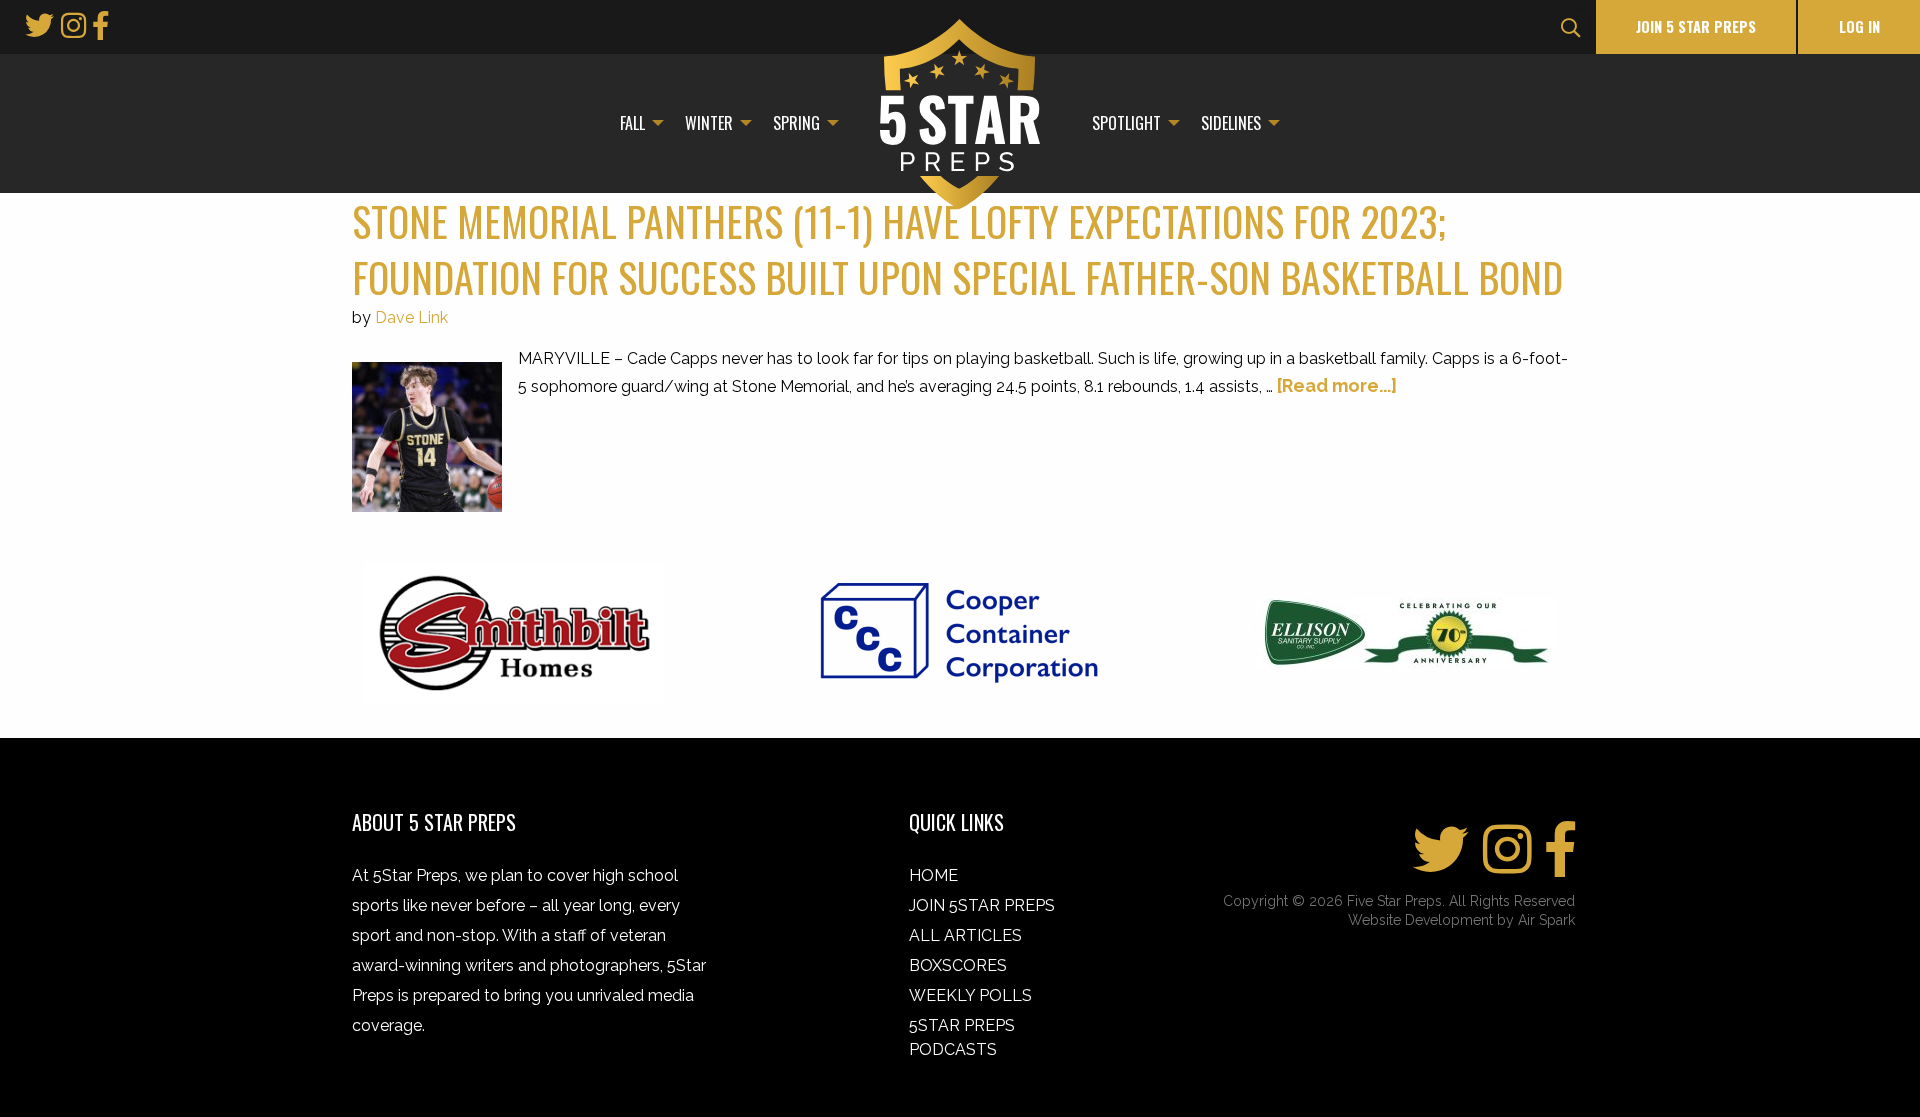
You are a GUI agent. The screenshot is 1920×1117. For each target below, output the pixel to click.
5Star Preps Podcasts (962, 1037)
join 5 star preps (1696, 26)
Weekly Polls (970, 995)
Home (933, 875)
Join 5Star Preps (982, 905)
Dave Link (411, 317)
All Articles (965, 935)
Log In (1859, 26)
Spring (796, 123)
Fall (632, 123)
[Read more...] (1337, 385)
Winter (709, 123)
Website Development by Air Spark (1461, 920)
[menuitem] (636, 123)
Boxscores (958, 965)
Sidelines (1231, 123)
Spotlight (1126, 123)
